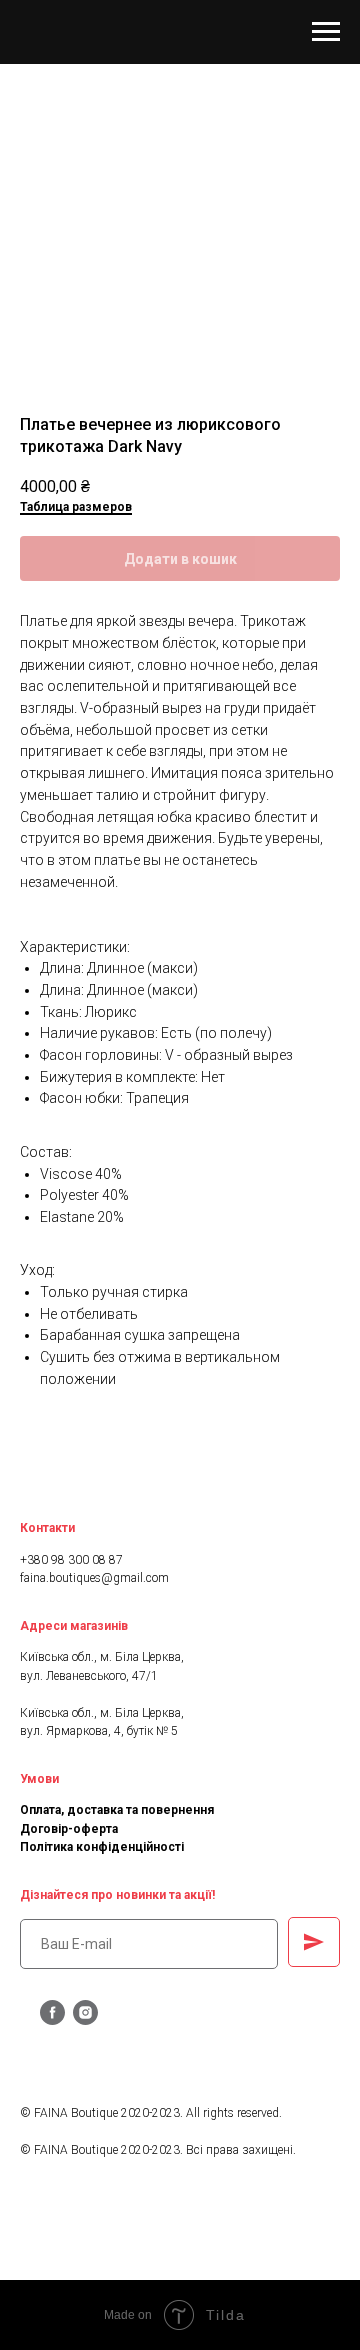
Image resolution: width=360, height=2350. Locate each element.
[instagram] (85, 2019)
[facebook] (52, 2019)
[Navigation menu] (326, 32)
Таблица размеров (76, 507)
